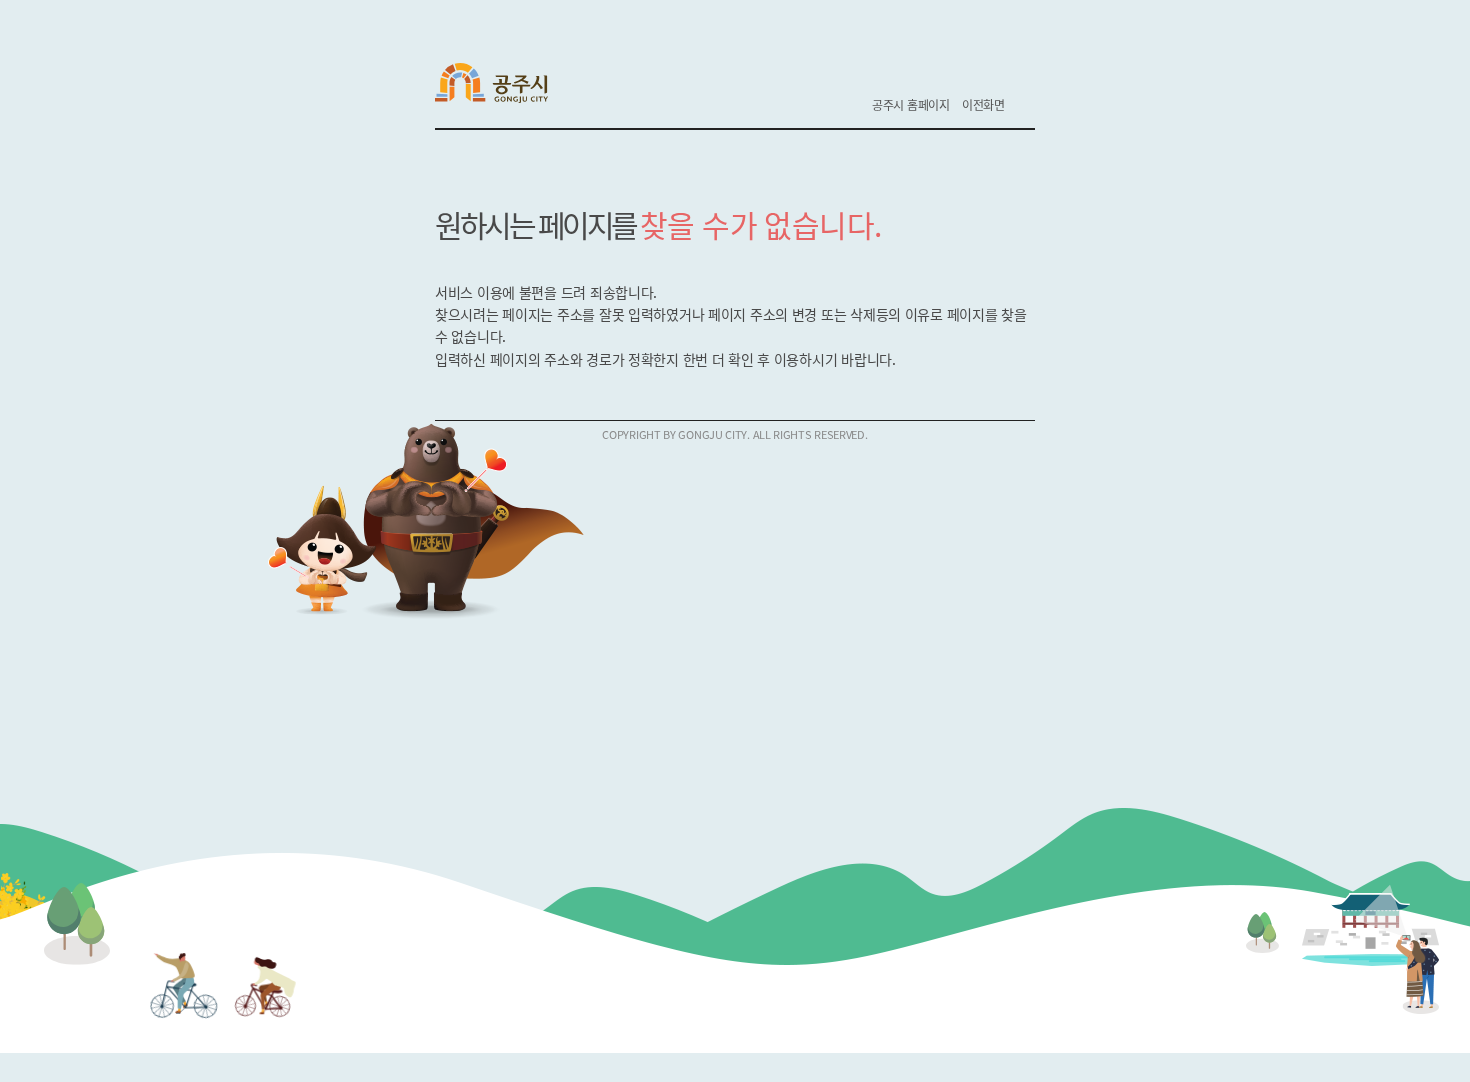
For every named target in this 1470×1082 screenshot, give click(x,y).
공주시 (504, 86)
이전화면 (983, 104)
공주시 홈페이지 (911, 104)
